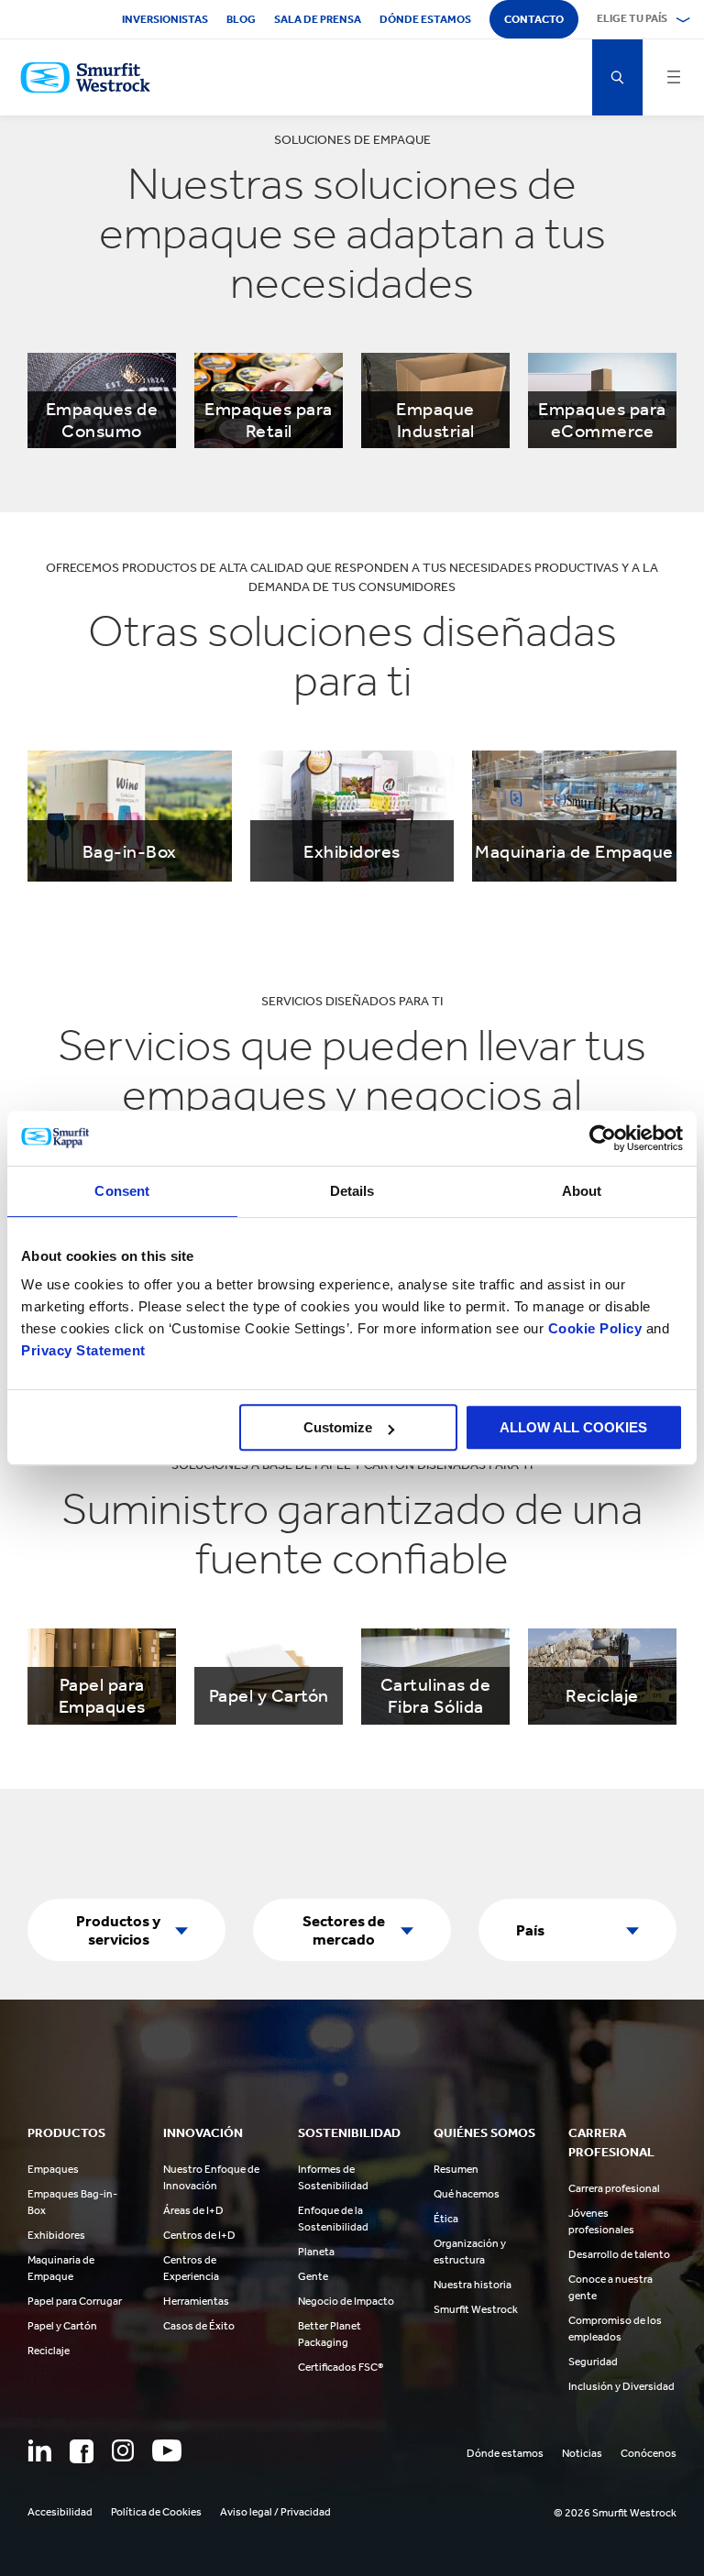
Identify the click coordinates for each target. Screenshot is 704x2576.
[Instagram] (123, 2450)
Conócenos (649, 2453)
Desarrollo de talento (619, 2254)
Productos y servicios (118, 1930)
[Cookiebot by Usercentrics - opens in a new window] (603, 1138)
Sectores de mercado (344, 1930)
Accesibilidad (60, 2512)
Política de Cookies (156, 2512)
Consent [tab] (122, 1191)
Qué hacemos (467, 2194)
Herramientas (196, 2301)
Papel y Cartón (62, 2326)
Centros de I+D (199, 2235)
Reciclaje (49, 2351)
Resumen (456, 2169)
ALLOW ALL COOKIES (573, 1427)
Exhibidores (56, 2235)
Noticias (582, 2453)
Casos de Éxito (199, 2326)
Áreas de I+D (193, 2210)
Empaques (53, 2169)
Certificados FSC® (341, 2367)
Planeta (316, 2252)
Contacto (534, 19)
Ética (446, 2219)
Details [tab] (352, 1191)
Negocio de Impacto (346, 2301)
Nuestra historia (473, 2285)
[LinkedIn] (39, 2450)
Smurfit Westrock (476, 2309)
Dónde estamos (425, 19)
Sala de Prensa (318, 19)
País (530, 1930)
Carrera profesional (614, 2188)
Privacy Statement (83, 1350)
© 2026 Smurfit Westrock (615, 2513)
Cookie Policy (595, 1328)
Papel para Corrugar (75, 2301)
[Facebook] (82, 2451)
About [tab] (582, 1191)
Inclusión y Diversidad (621, 2386)
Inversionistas (165, 19)
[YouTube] (167, 2450)
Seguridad (593, 2362)
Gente (313, 2276)
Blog (241, 19)
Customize (338, 1427)
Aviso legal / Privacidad (275, 2512)
